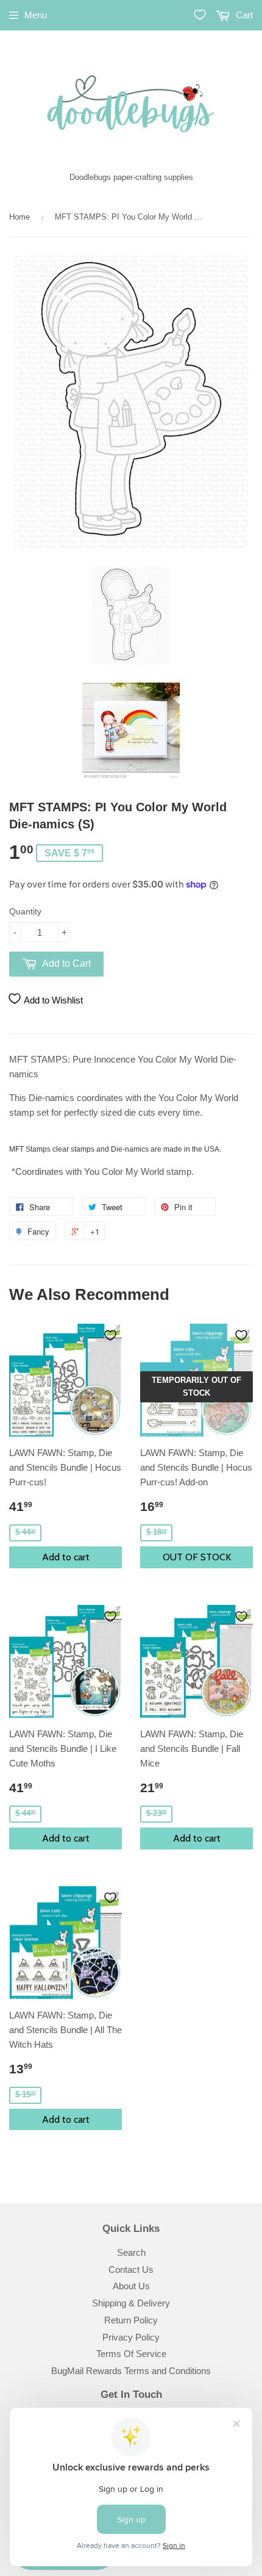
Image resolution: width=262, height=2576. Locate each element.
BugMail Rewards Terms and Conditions (131, 2371)
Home (19, 217)
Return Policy (131, 2320)
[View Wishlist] (200, 15)
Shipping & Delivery (131, 2303)
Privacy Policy (131, 2337)
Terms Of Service (131, 2354)
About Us (131, 2286)
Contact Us (131, 2269)
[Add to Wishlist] (110, 1335)
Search (131, 2252)
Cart (243, 15)
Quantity (25, 911)
